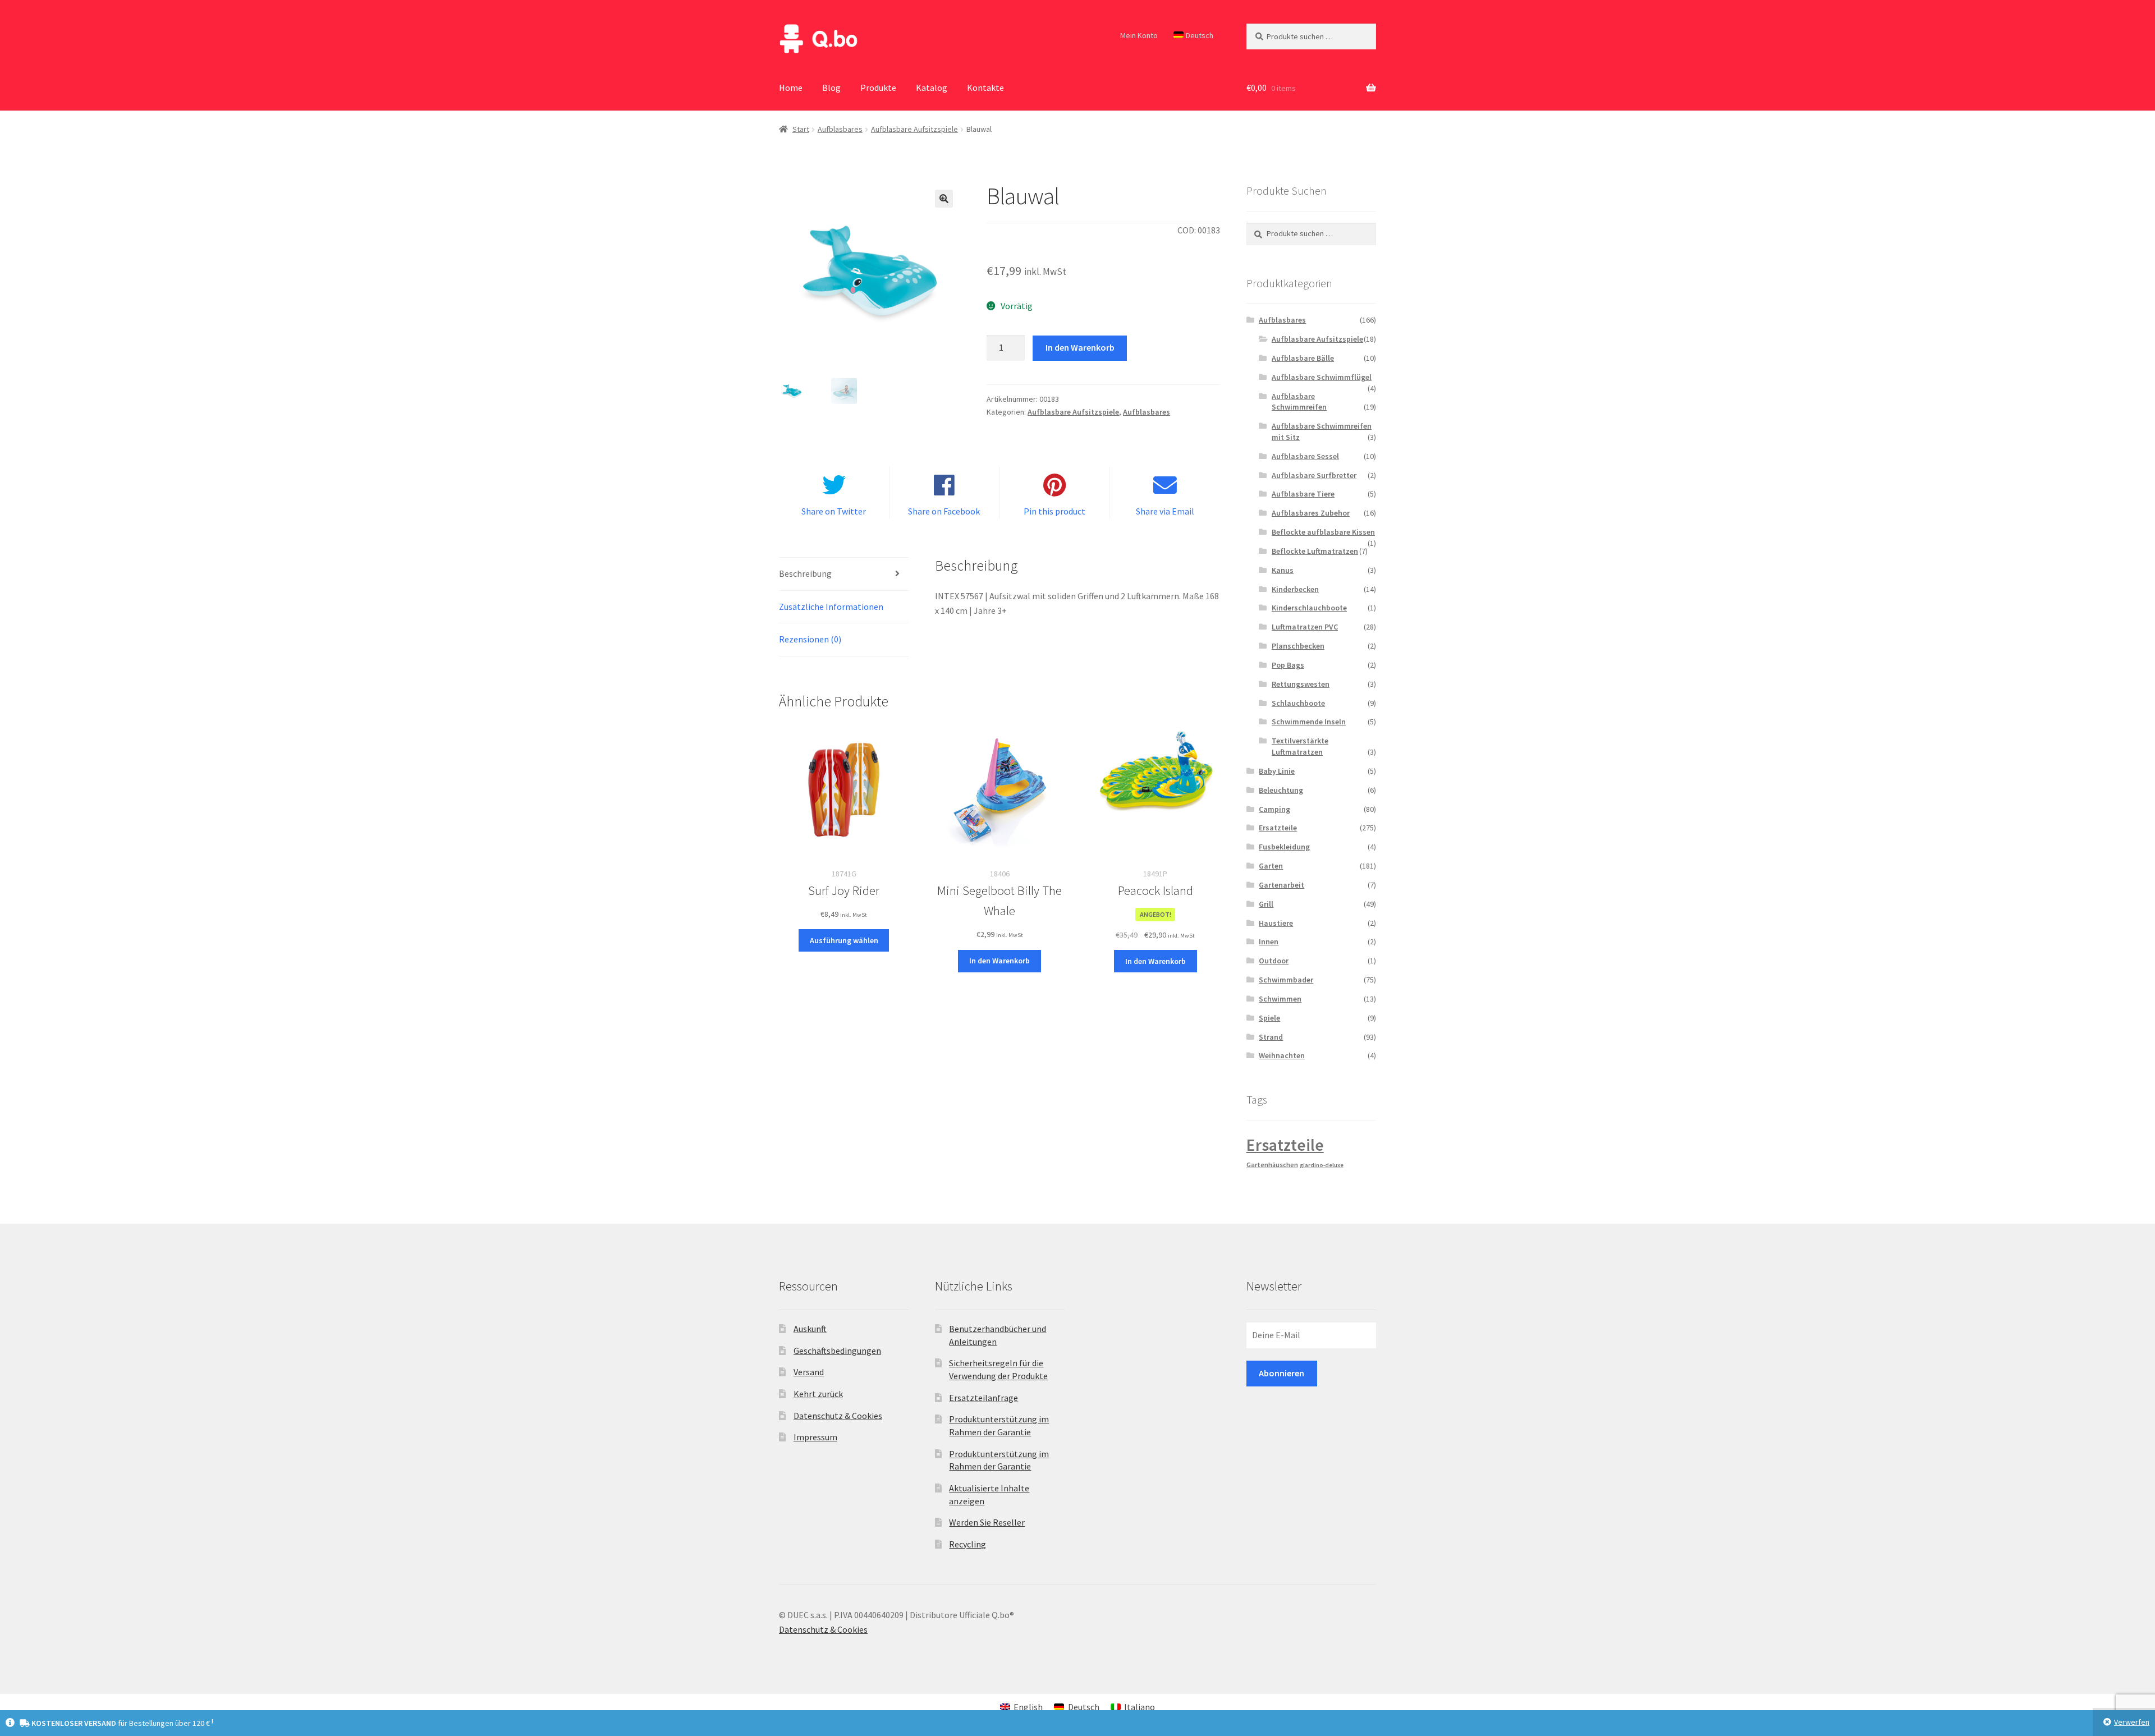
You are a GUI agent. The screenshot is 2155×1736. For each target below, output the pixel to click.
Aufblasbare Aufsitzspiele (914, 129)
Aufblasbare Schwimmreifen (1299, 402)
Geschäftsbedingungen (837, 1351)
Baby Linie (1277, 771)
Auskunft (810, 1329)
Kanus (1283, 570)
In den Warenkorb (1080, 347)
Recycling (968, 1544)
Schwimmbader (1286, 980)
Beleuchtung (1281, 790)
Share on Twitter (834, 511)
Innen (1269, 942)
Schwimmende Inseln (1309, 722)
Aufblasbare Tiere (1303, 494)
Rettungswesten (1301, 684)
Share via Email (1165, 511)
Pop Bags (1288, 665)
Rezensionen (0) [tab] (810, 639)
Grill (1266, 904)
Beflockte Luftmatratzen (1315, 551)
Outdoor (1274, 961)
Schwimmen (1280, 999)
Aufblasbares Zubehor (1311, 513)
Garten (1271, 866)
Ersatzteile (1278, 828)
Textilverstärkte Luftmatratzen (1300, 746)
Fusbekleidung (1284, 847)
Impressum (815, 1437)
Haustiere (1276, 923)
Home (791, 88)
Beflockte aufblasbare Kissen (1323, 532)
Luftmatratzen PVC (1305, 627)
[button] (944, 199)
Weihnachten (1282, 1055)
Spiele (1269, 1018)
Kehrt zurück (818, 1394)
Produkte (878, 88)
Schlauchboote (1298, 703)
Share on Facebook (944, 511)
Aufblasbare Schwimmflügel (1322, 377)
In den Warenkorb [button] (999, 961)
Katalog (932, 88)
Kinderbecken (1295, 589)
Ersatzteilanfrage (983, 1398)
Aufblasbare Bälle (1303, 358)
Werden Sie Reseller (987, 1522)
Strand (1271, 1037)
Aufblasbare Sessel (1305, 456)
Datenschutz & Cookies (838, 1416)
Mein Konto (1139, 35)
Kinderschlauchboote (1309, 608)
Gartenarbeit (1281, 885)
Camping (1274, 809)
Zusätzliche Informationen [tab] (831, 607)
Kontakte (985, 88)
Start (801, 129)
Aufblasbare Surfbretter (1314, 475)
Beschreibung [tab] (805, 573)
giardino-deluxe (1322, 1165)
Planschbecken (1298, 646)
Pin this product (1054, 511)
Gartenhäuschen (1272, 1165)
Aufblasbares (840, 129)
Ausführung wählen (844, 940)
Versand (809, 1372)
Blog (831, 88)
